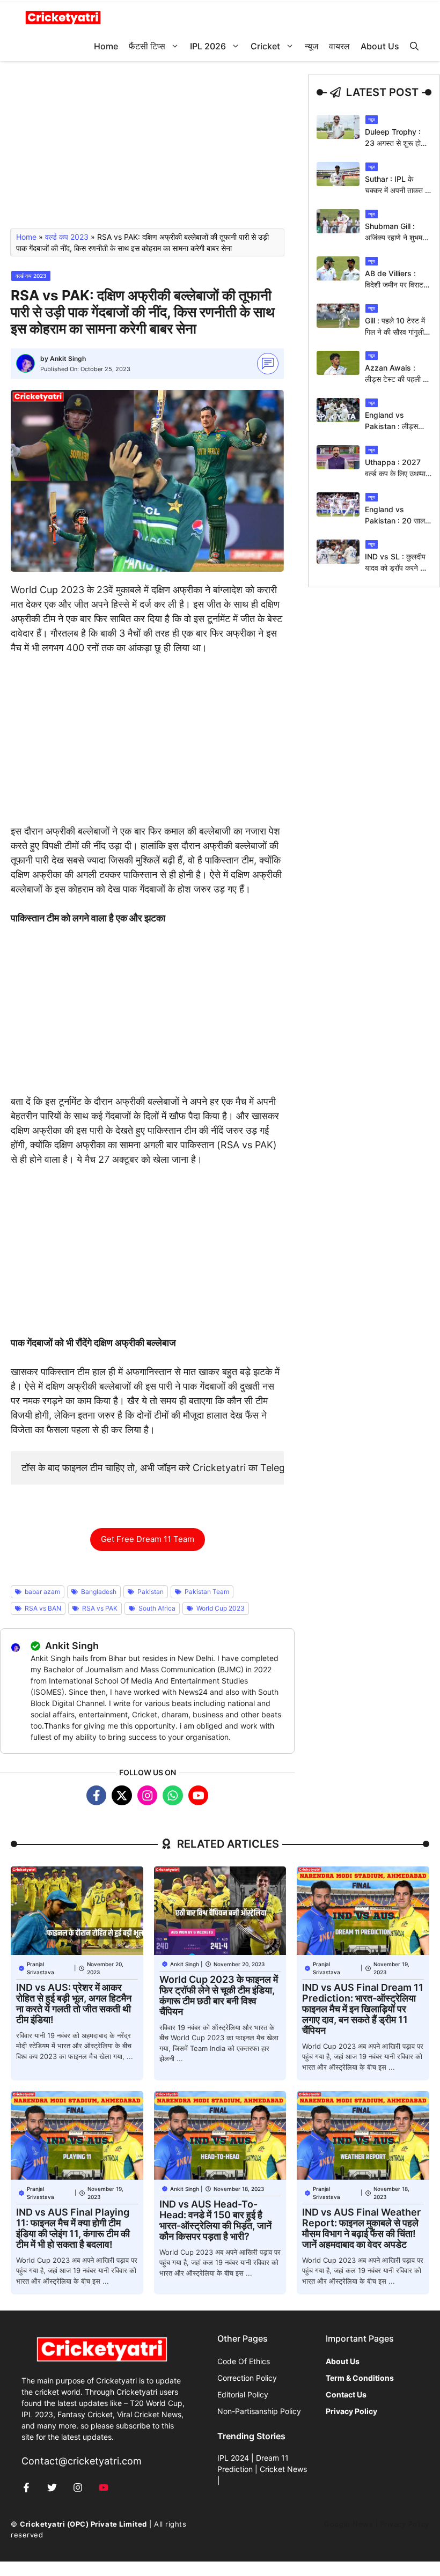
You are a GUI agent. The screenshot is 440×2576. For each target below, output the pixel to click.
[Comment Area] (268, 364)
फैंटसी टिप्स (147, 46)
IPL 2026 (208, 46)
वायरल (339, 46)
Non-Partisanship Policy (259, 2411)
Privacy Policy (405, 2524)
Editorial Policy (243, 2394)
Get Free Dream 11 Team (148, 1539)
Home (106, 46)
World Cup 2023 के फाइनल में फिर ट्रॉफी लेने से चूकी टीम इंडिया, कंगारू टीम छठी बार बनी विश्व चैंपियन (219, 1995)
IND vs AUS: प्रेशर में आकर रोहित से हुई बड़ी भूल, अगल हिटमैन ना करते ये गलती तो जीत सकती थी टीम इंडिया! (74, 2003)
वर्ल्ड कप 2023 (67, 237)
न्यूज (311, 46)
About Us (380, 46)
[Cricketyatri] (63, 17)
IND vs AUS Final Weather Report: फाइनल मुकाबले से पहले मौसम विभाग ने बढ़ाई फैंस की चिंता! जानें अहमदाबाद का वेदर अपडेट (361, 2228)
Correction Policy (247, 2378)
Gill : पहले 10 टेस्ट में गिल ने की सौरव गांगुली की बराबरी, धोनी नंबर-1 (396, 332)
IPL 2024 (233, 2458)
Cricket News (283, 2469)
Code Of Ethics (244, 2361)
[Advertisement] (147, 150)
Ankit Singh (68, 359)
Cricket (265, 46)
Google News (349, 2524)
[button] (414, 46)
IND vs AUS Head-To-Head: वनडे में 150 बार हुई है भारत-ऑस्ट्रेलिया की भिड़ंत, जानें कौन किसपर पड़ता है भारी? (215, 2220)
